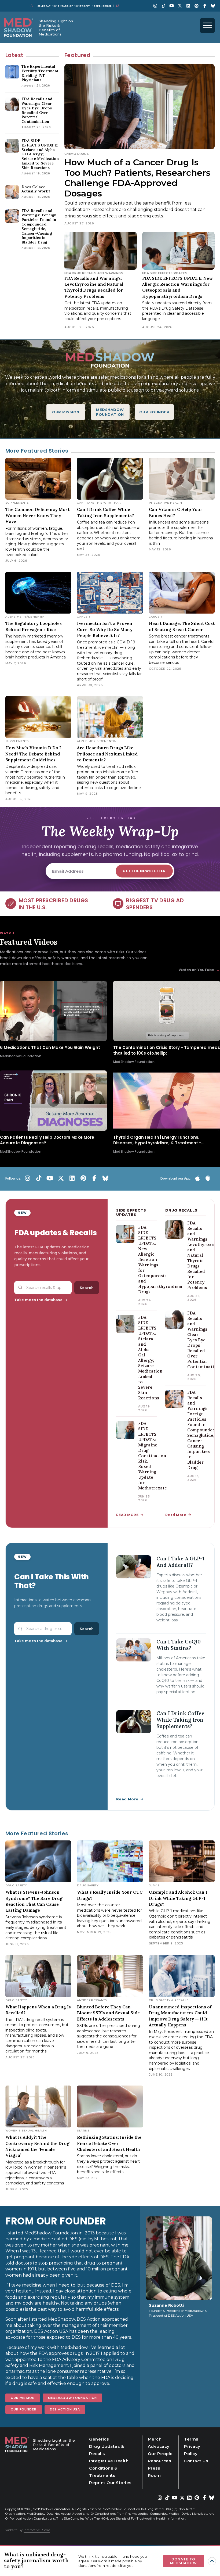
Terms (191, 2439)
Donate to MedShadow (184, 2561)
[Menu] (207, 26)
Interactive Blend (37, 2530)
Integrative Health (109, 2461)
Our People (160, 2454)
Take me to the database (38, 1300)
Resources (159, 2461)
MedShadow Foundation (73, 2398)
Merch (155, 2439)
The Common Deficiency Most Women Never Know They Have (37, 515)
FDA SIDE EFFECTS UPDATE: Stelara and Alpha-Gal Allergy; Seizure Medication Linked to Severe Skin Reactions (150, 1358)
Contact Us (196, 2461)
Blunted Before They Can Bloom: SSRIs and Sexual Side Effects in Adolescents (108, 2013)
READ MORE (127, 1515)
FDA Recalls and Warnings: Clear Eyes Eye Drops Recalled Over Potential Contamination (203, 1340)
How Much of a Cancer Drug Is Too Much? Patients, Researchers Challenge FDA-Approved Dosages (137, 178)
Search (87, 1288)
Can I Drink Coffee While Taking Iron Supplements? (180, 1720)
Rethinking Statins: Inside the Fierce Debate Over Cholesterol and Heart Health (109, 2143)
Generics (99, 2439)
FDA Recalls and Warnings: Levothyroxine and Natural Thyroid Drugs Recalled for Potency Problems (203, 1255)
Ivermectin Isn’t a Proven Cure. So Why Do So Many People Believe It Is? (105, 629)
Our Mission (23, 2398)
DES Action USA (65, 2409)
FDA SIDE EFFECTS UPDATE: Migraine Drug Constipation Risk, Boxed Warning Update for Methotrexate (153, 1456)
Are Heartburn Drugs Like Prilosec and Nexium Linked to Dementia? (107, 754)
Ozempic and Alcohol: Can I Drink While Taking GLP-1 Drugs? (178, 1898)
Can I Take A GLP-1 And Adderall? (180, 1562)
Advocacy (159, 2446)
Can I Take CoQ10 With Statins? (179, 1645)
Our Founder (24, 2409)
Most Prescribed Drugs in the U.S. (53, 904)
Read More (176, 1515)
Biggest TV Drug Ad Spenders (155, 904)
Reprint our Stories (110, 2483)
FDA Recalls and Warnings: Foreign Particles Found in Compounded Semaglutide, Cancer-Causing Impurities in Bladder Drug (201, 1430)
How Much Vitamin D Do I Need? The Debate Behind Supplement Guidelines (33, 754)
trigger (212, 2561)
